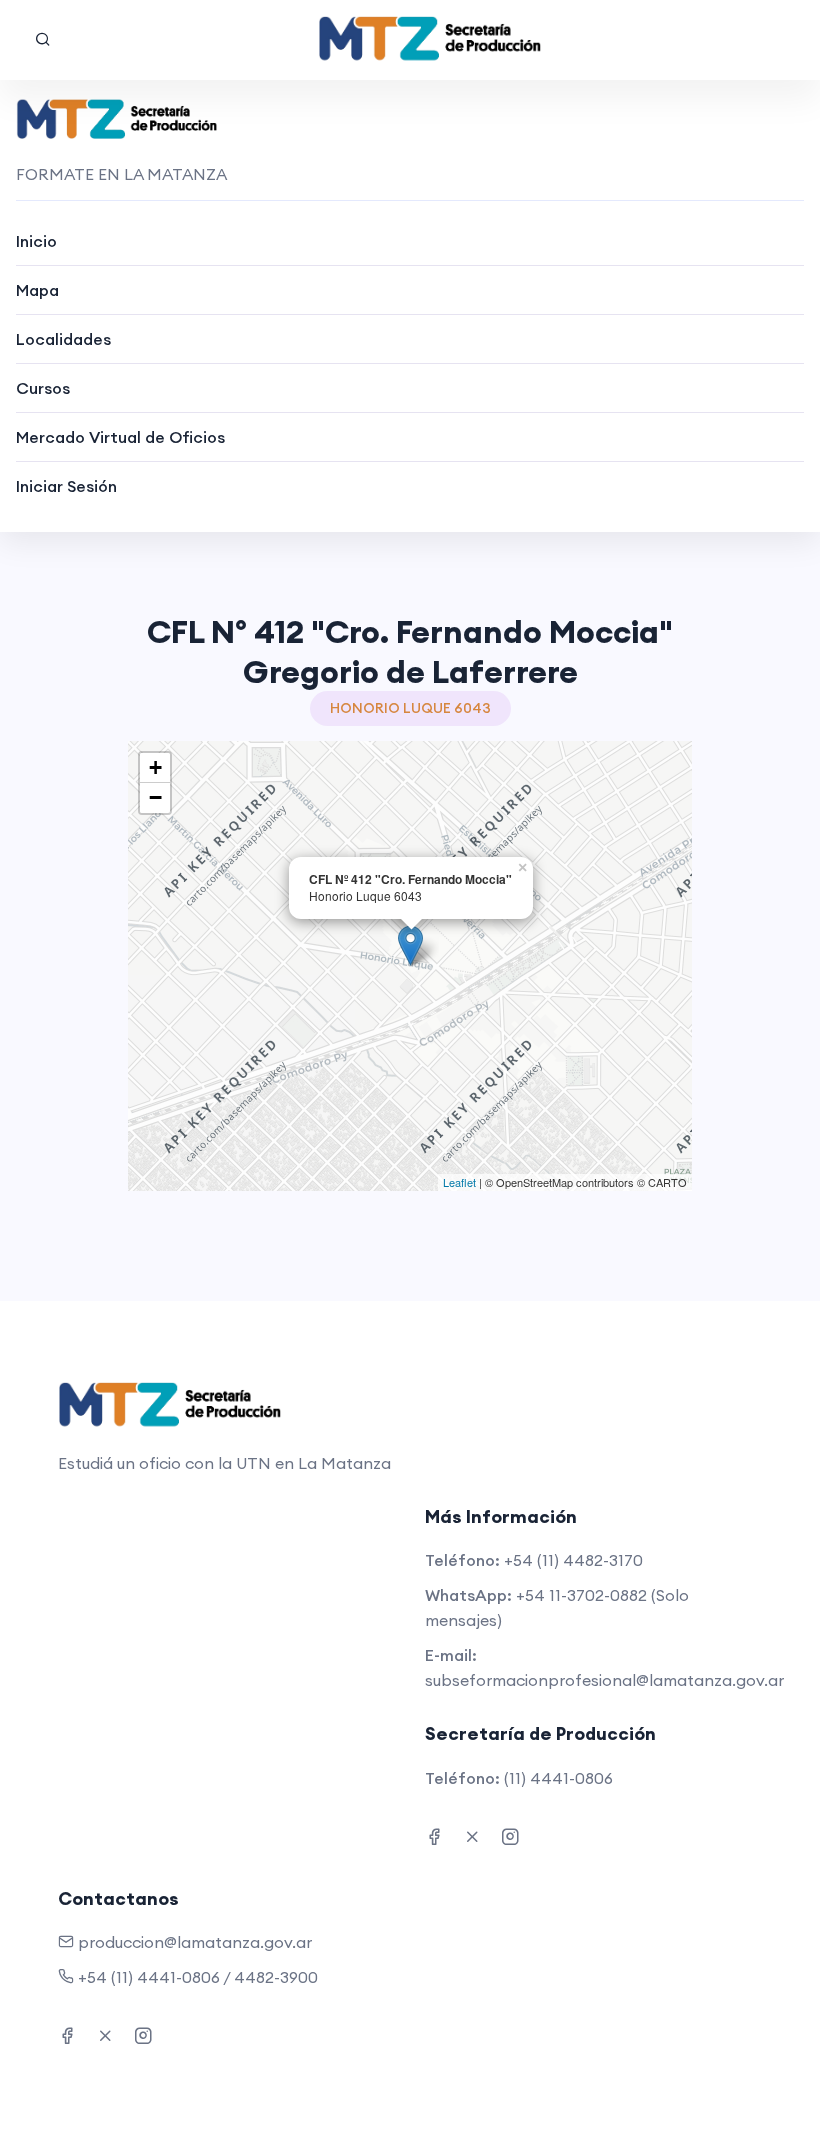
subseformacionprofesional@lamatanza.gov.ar (604, 1680)
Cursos (43, 388)
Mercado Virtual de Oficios (120, 437)
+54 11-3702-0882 (581, 1595)
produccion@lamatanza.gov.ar (195, 1942)
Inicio (36, 241)
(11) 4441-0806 (558, 1778)
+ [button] (155, 767)
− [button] (155, 797)
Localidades (63, 339)
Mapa (37, 290)
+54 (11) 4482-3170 (573, 1560)
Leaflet (459, 1182)
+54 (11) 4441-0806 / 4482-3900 (198, 1977)
